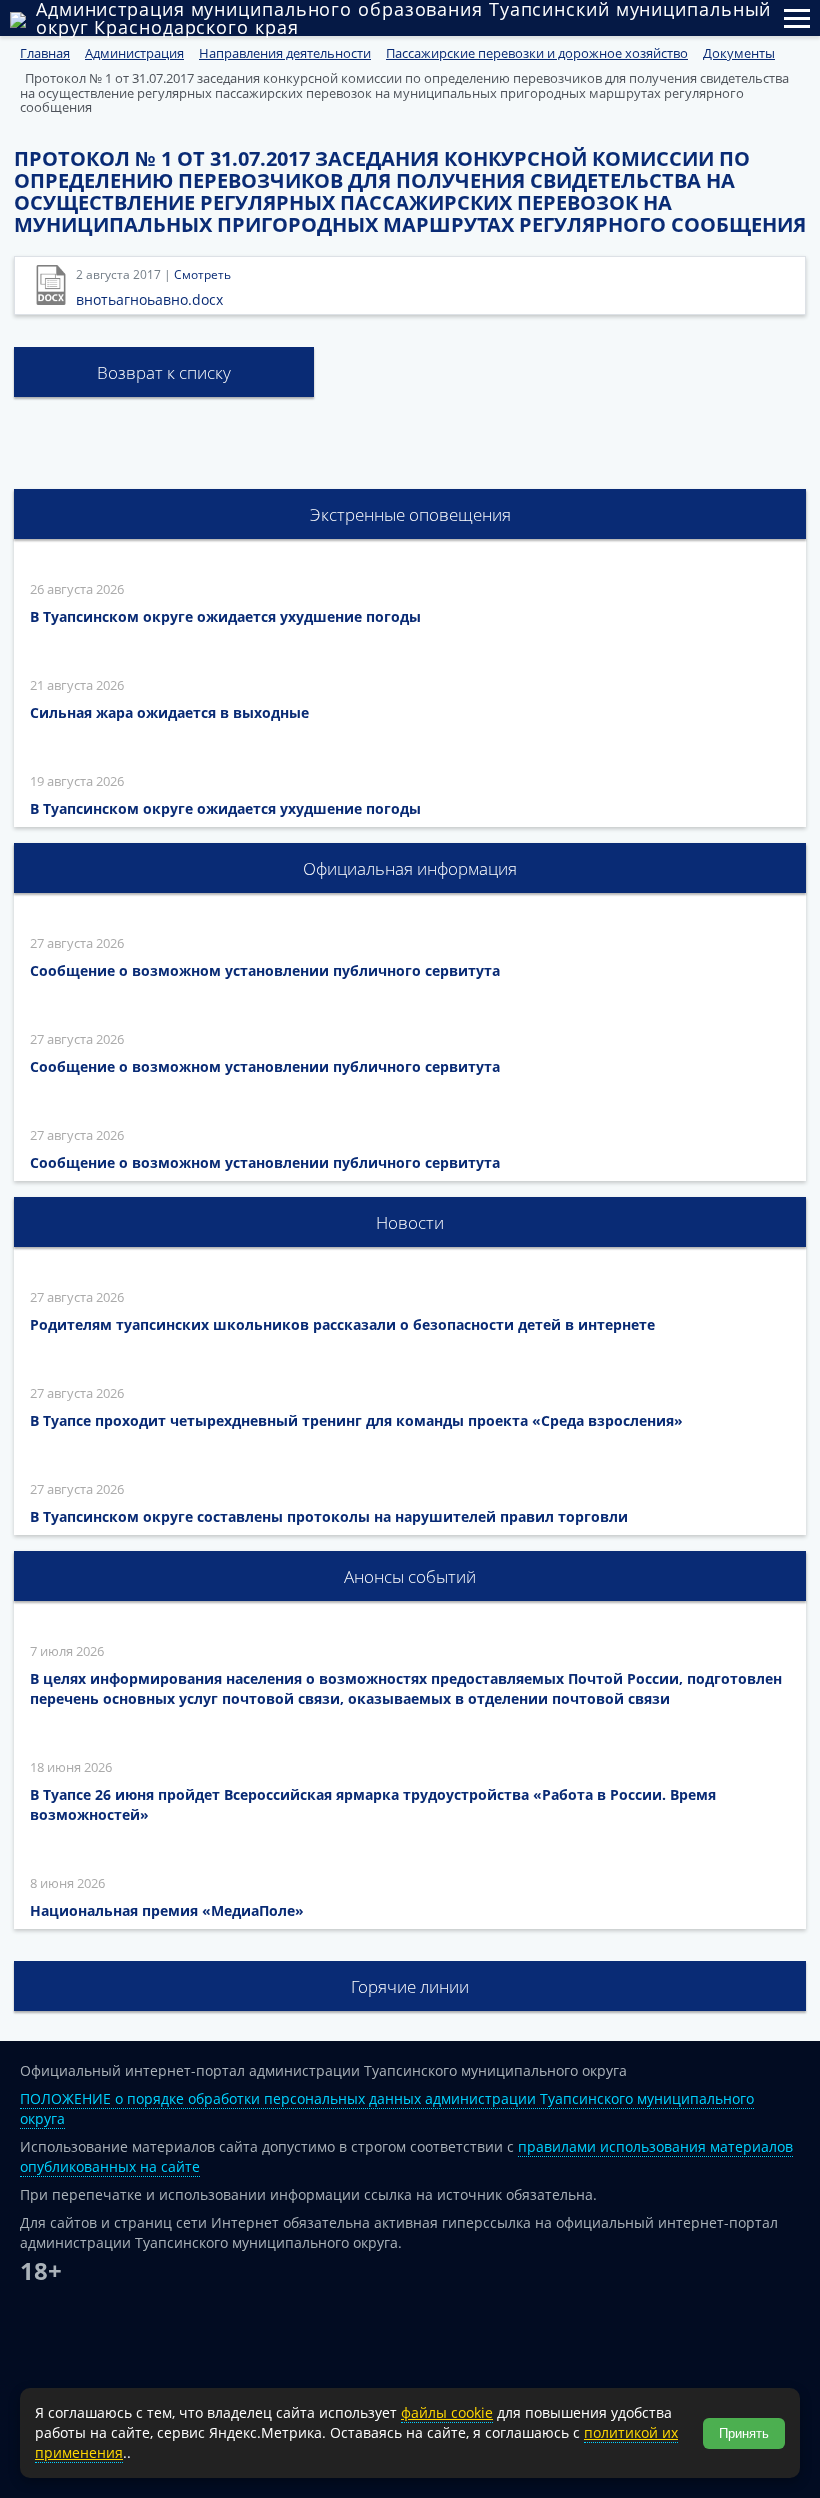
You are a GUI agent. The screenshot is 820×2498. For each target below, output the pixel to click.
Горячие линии (410, 1986)
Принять (744, 2433)
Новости (410, 1222)
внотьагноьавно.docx (149, 299)
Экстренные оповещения (410, 514)
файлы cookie (447, 2412)
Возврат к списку (164, 372)
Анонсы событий (410, 1576)
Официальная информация (410, 868)
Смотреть (202, 274)
